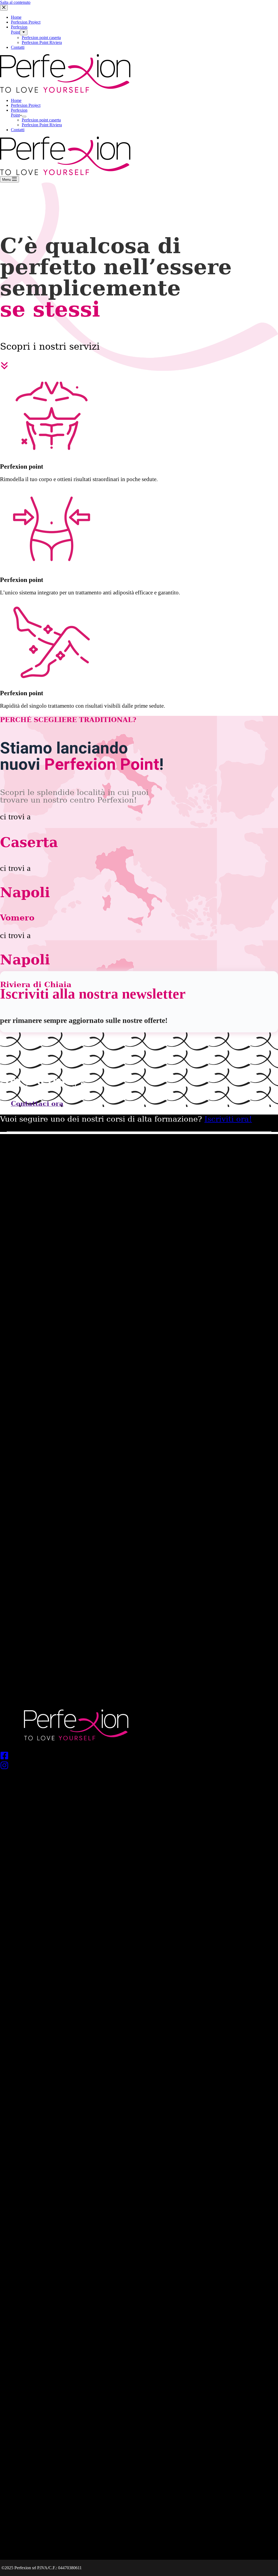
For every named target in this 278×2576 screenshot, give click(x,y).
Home (16, 100)
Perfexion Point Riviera (42, 125)
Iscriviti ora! (228, 1119)
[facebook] (139, 1756)
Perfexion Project (26, 105)
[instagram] (139, 1766)
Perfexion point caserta (41, 120)
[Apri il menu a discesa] (24, 117)
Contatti (18, 130)
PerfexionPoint (19, 113)
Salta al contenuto (15, 2)
